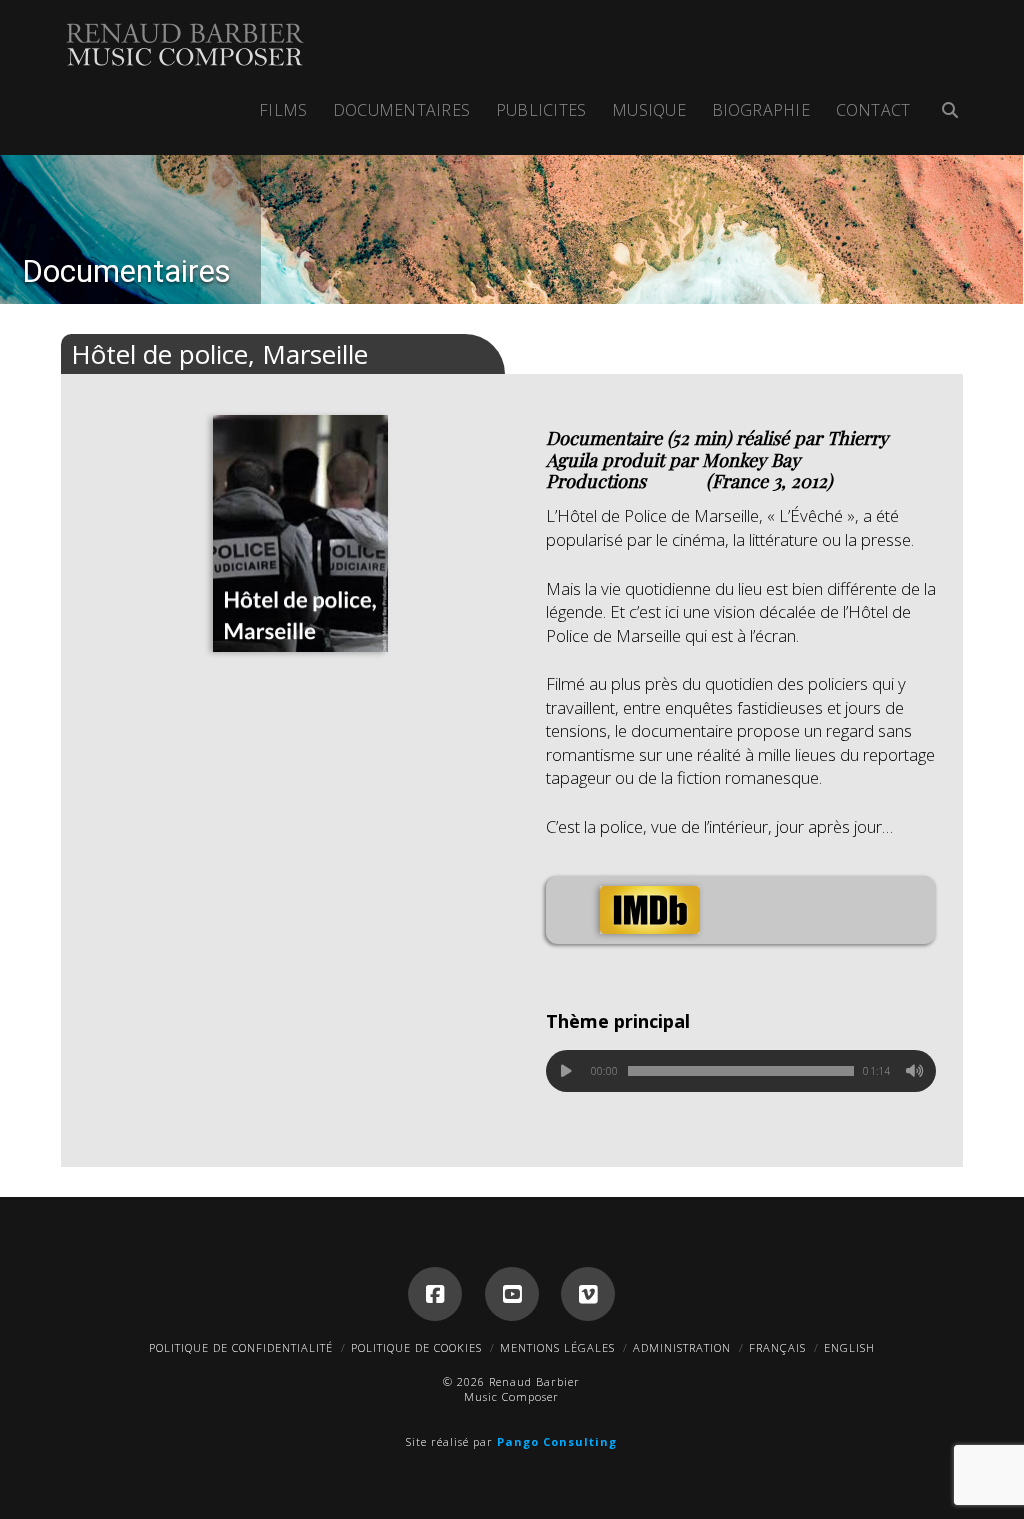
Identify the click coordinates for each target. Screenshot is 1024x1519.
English (849, 1347)
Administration (682, 1347)
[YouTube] (512, 1294)
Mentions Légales (557, 1347)
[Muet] (915, 1071)
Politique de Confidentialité (241, 1347)
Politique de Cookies (416, 1347)
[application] (741, 1071)
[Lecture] (567, 1071)
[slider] (741, 1071)
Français (777, 1347)
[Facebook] (435, 1294)
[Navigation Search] (942, 112)
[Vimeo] (588, 1294)
